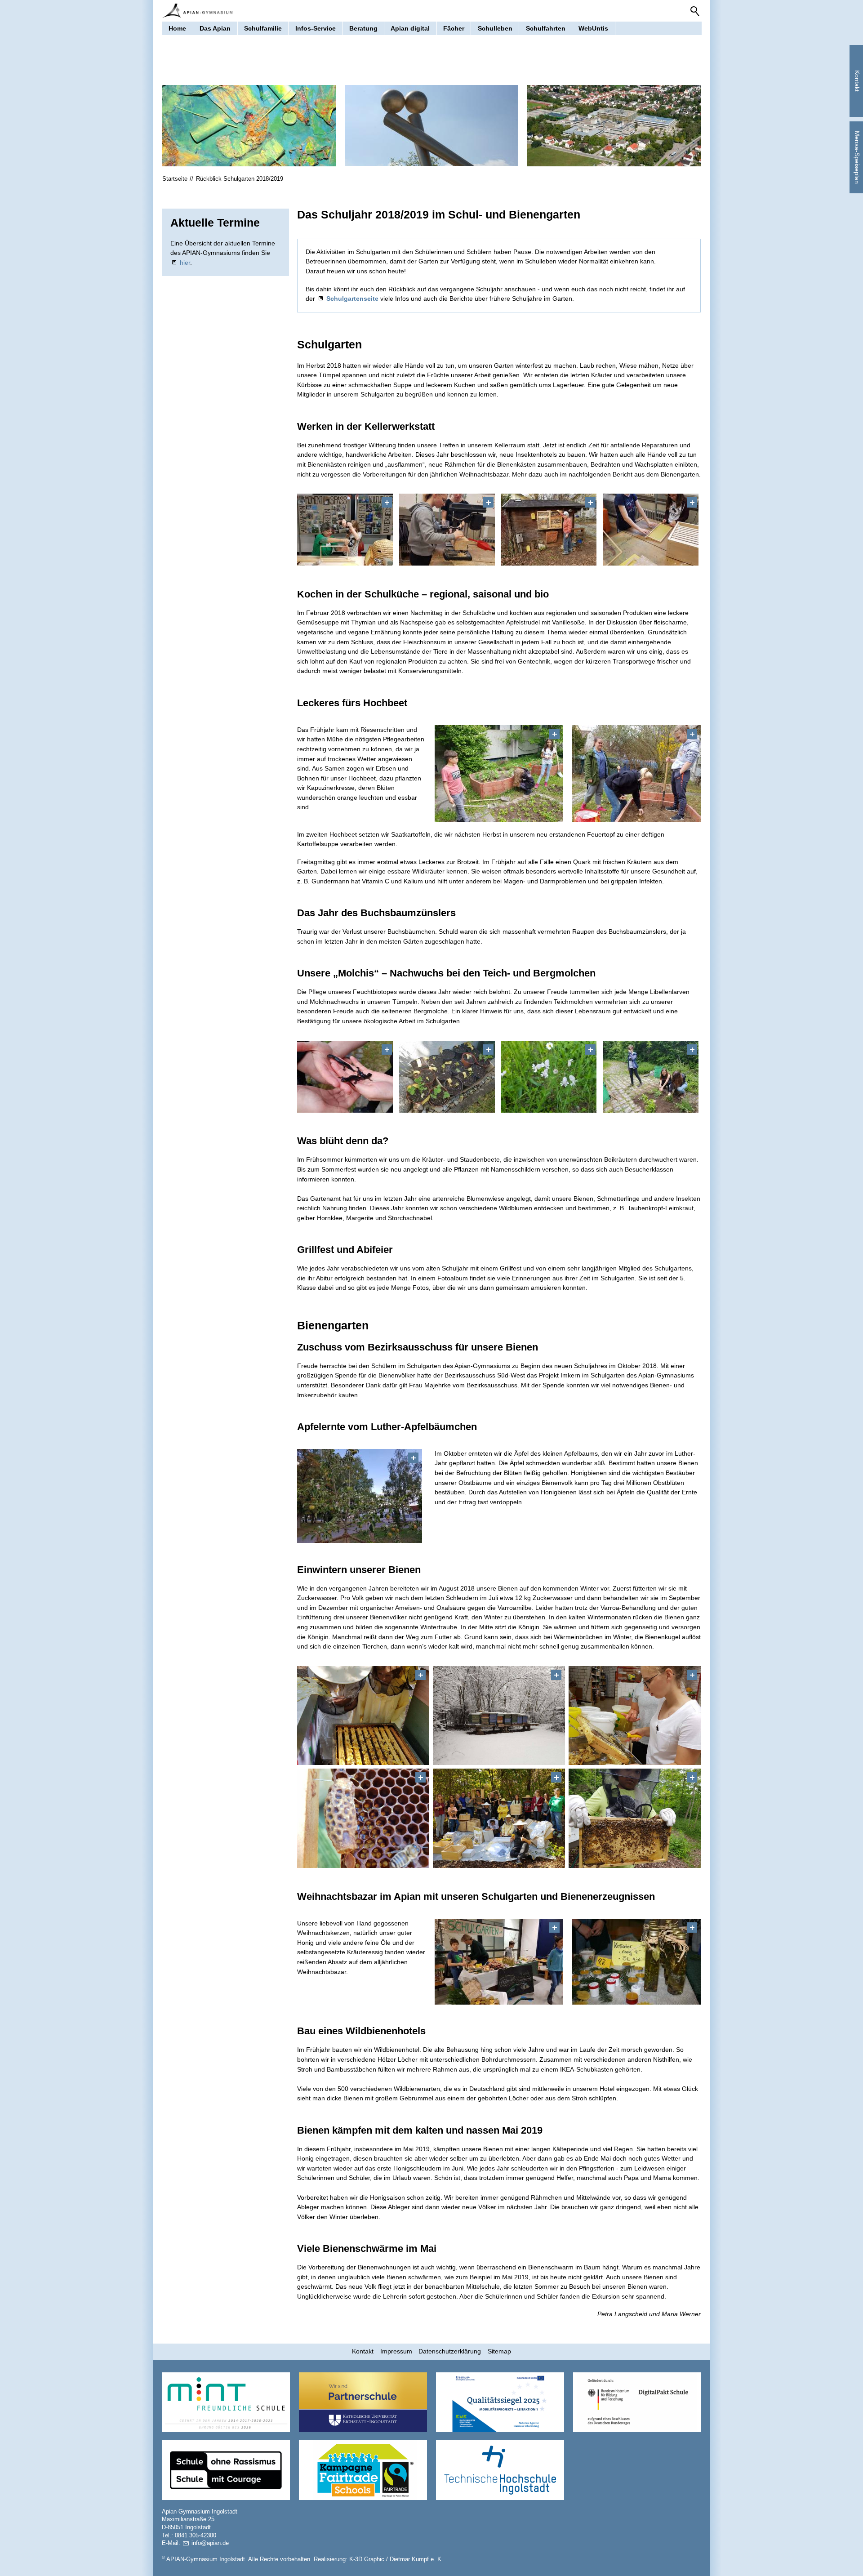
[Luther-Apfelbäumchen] (360, 1496)
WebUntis (593, 28)
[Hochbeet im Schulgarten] (499, 773)
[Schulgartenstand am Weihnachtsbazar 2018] (636, 1962)
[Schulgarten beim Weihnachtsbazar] (499, 1962)
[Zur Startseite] (197, 11)
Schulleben (495, 28)
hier (185, 263)
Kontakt (363, 2351)
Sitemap (499, 2351)
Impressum (396, 2351)
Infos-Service (316, 28)
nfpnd (209, 2543)
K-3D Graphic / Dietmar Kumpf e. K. (396, 2559)
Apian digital (410, 28)
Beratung (363, 28)
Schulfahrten (546, 28)
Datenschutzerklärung (450, 2351)
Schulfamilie (263, 28)
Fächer (454, 28)
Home (177, 28)
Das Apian (215, 28)
